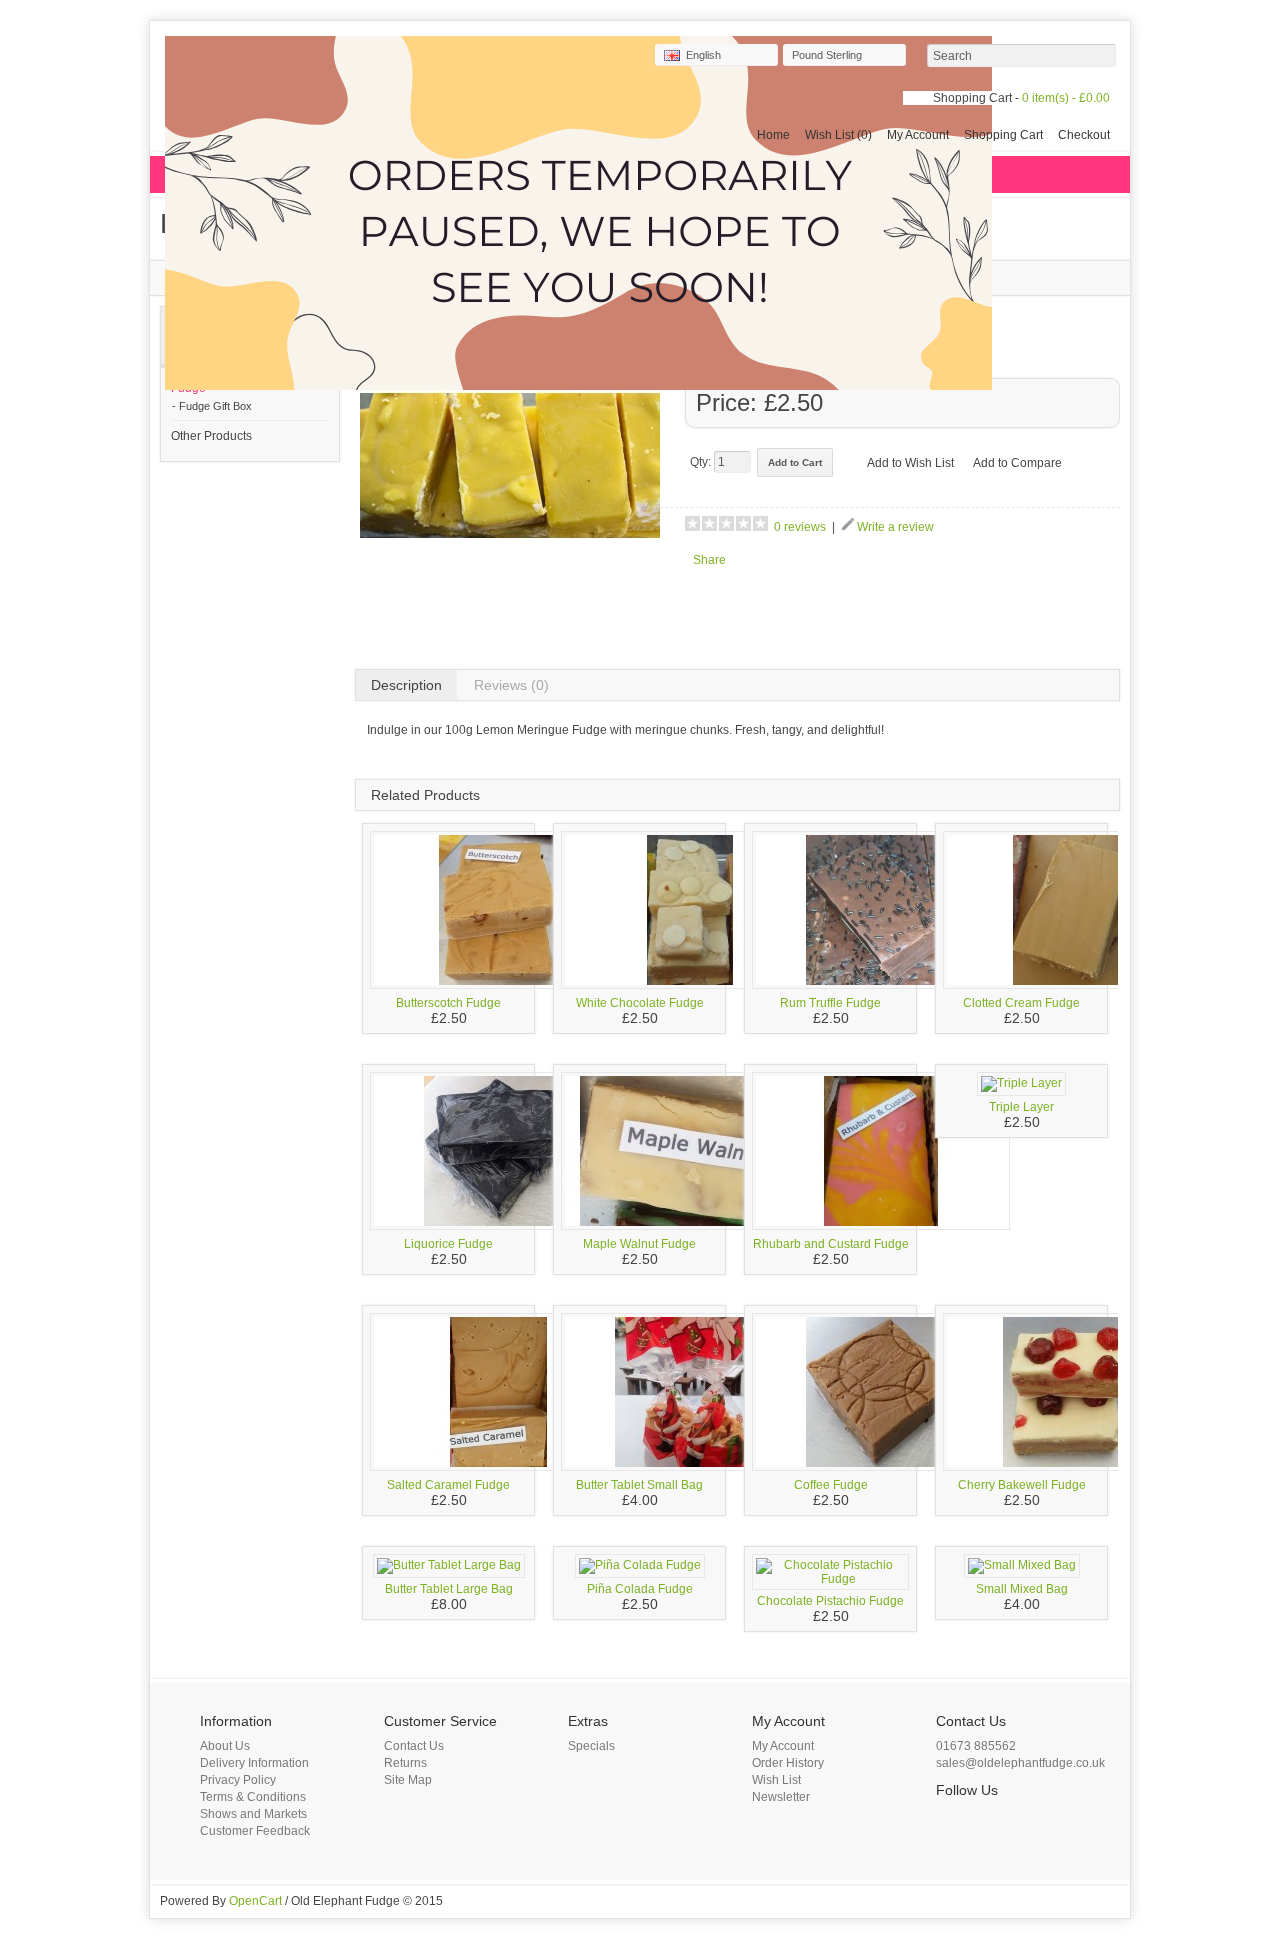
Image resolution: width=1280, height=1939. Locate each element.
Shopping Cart (1003, 135)
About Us (225, 1746)
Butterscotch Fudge (448, 1003)
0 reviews (800, 527)
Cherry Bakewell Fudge (1022, 1485)
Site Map (408, 1780)
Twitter (972, 1820)
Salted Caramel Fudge (448, 1485)
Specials (591, 1746)
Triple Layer (1021, 1107)
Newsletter (781, 1797)
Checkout (1084, 135)
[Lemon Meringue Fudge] (510, 612)
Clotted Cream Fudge (1021, 1003)
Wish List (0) (838, 135)
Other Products (211, 436)
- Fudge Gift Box (212, 406)
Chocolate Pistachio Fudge (830, 1601)
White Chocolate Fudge (640, 1003)
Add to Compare (1017, 463)
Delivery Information (254, 1763)
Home (773, 135)
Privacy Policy (238, 1780)
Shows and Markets (253, 1814)
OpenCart (255, 1901)
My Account (918, 135)
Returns (405, 1763)
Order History (788, 1763)
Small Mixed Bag (1022, 1589)
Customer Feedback (255, 1831)
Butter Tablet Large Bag (449, 1589)
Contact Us (414, 1746)
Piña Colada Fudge (640, 1589)
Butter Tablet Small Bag (639, 1485)
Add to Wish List (910, 463)
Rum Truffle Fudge (830, 1003)
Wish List (776, 1780)
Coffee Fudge (831, 1485)
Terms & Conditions (253, 1797)
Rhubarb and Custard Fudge (831, 1244)
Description (406, 685)
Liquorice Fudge (448, 1244)
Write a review (895, 527)
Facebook (948, 1820)
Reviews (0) (511, 685)
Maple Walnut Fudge (639, 1244)
